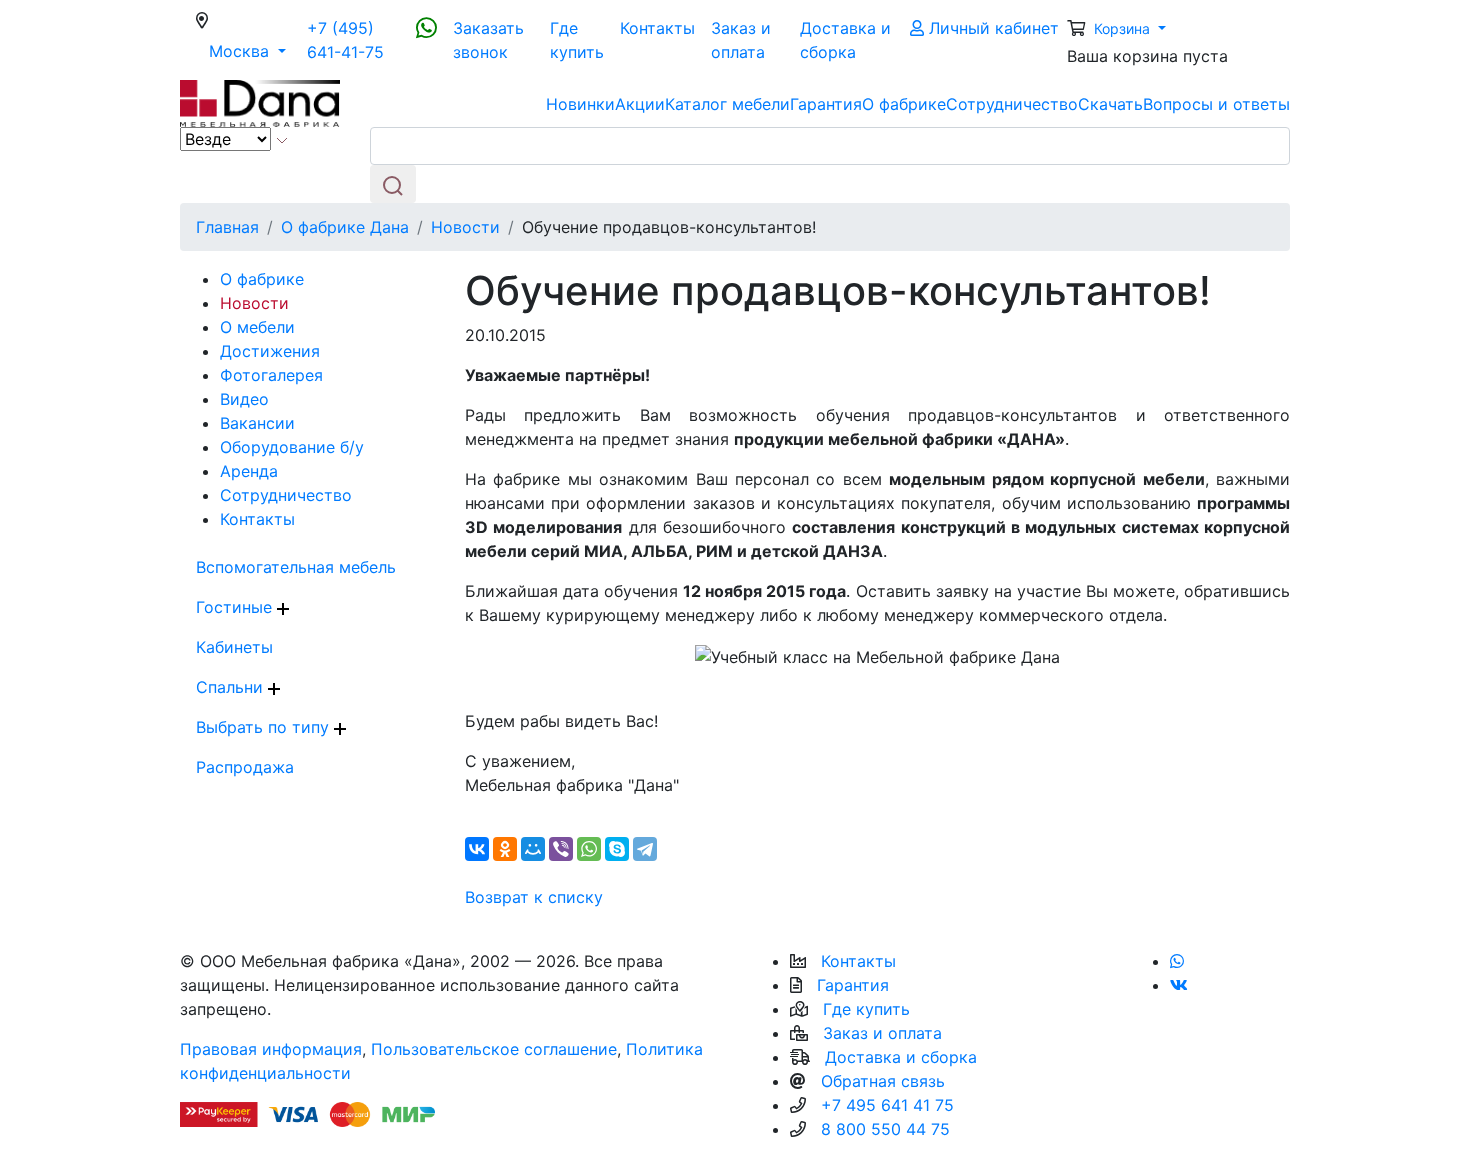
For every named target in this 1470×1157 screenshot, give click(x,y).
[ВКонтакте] (477, 849)
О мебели (257, 327)
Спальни (232, 687)
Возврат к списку (534, 897)
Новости (254, 303)
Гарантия (826, 104)
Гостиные (236, 607)
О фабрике (904, 104)
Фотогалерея (271, 375)
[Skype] (617, 849)
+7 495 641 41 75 (887, 1105)
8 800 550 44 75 (885, 1129)
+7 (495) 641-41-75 (345, 40)
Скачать (1110, 104)
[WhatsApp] (589, 849)
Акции (640, 104)
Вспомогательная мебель (296, 567)
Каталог (727, 104)
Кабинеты (234, 647)
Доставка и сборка (845, 40)
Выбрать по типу (265, 727)
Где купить (577, 40)
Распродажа (245, 767)
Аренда (249, 471)
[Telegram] (645, 849)
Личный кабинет (991, 28)
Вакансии (257, 423)
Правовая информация (271, 1049)
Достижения (270, 351)
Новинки (580, 104)
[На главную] (260, 102)
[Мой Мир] (533, 849)
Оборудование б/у (292, 447)
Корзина (1124, 28)
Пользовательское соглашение (494, 1049)
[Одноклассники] (505, 849)
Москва (254, 50)
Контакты (657, 28)
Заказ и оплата (741, 40)
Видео (244, 399)
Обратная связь (883, 1081)
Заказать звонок (488, 40)
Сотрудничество (1012, 104)
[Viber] (561, 849)
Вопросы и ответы (1216, 104)
